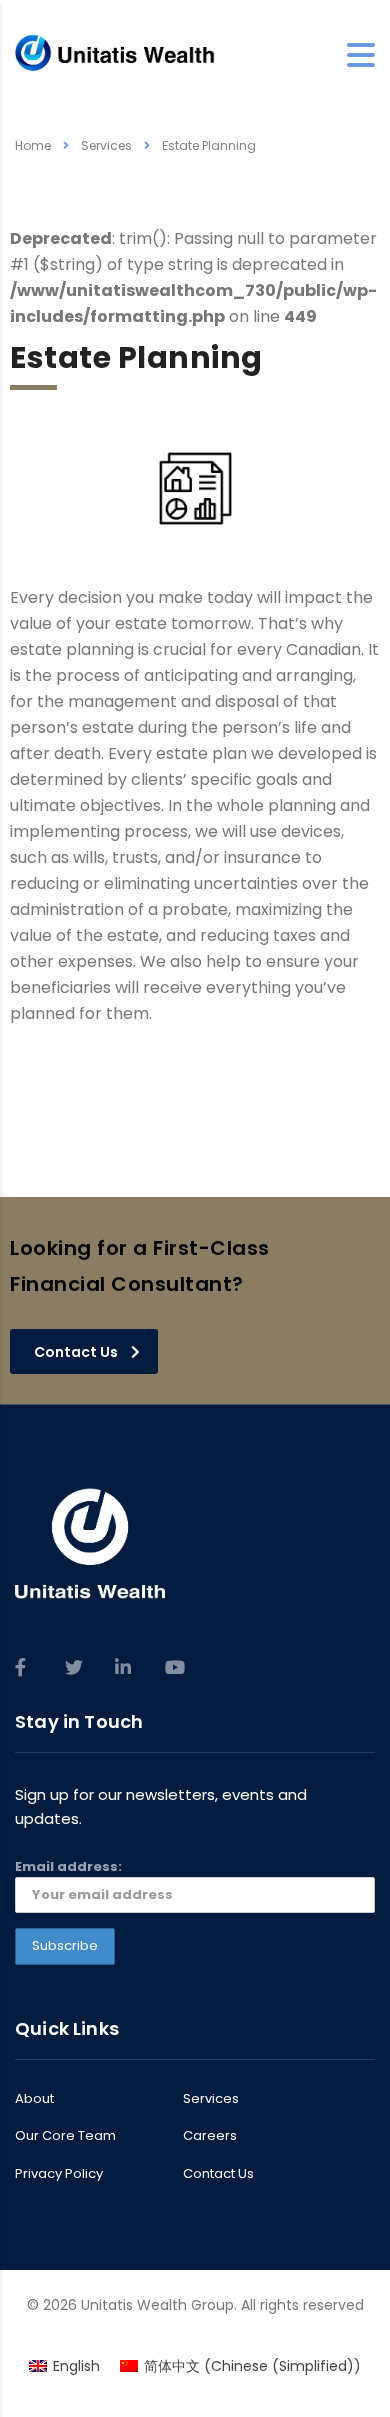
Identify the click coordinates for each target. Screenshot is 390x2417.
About (34, 2099)
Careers (210, 2136)
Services (211, 2099)
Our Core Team (65, 2136)
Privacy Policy (59, 2174)
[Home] (115, 54)
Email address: (68, 1866)
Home (33, 145)
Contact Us (218, 2174)
